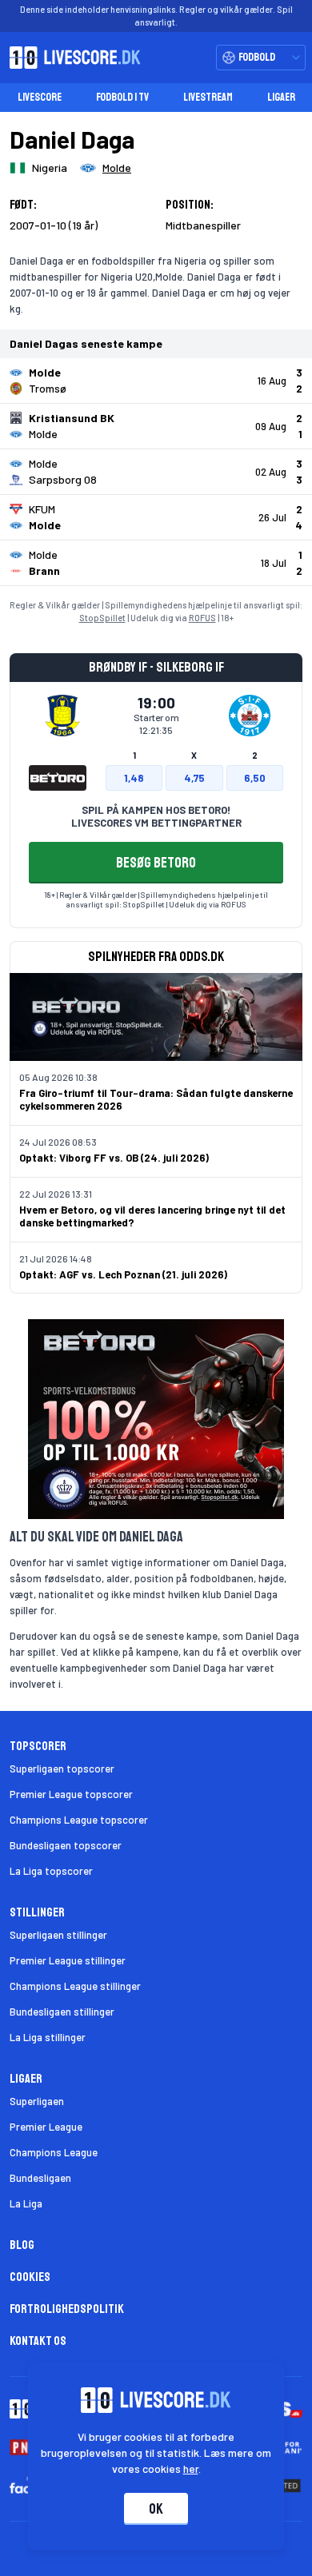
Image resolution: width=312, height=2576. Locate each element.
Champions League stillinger (75, 1986)
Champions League (54, 2152)
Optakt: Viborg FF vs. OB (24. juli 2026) (114, 1158)
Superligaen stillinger (58, 1935)
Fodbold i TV (122, 97)
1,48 (134, 778)
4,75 (194, 778)
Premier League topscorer (71, 1794)
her (191, 2468)
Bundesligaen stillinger (62, 2012)
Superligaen (37, 2101)
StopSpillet (102, 618)
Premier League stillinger (68, 1960)
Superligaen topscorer (62, 1769)
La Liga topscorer (51, 1871)
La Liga (26, 2203)
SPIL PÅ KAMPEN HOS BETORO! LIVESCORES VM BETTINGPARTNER (156, 816)
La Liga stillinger (48, 2037)
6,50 (255, 778)
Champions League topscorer (79, 1820)
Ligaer (281, 97)
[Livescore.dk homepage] (70, 58)
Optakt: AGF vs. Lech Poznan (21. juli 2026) (123, 1274)
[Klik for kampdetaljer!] (156, 381)
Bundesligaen (40, 2178)
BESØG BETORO (156, 863)
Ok (156, 2509)
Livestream (208, 97)
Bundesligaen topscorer (66, 1845)
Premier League (46, 2127)
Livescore (40, 97)
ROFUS (202, 618)
